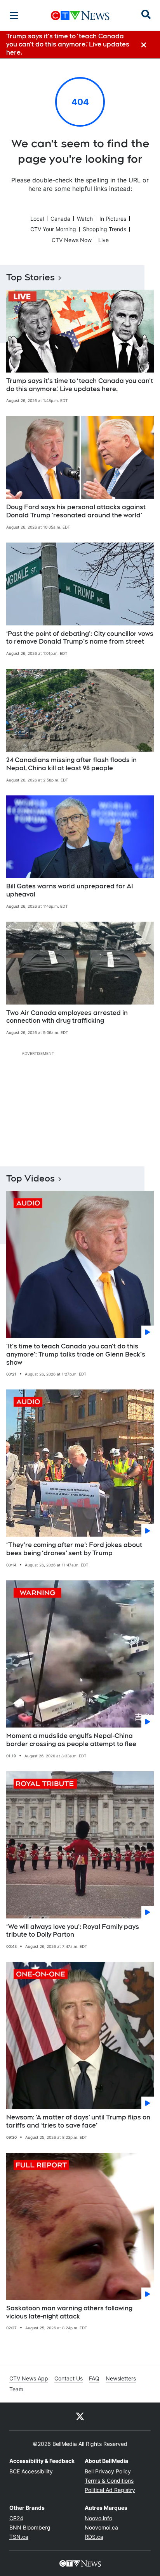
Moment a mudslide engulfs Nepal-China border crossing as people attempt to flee (71, 1740)
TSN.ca (19, 2537)
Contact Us (69, 2378)
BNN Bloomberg (30, 2527)
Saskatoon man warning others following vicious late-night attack (69, 2312)
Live (103, 240)
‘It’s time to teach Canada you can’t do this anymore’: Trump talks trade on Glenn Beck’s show (76, 1354)
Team (16, 2389)
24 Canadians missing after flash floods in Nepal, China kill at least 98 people (71, 764)
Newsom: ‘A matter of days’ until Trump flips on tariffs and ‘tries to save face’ (78, 2121)
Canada (60, 219)
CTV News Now (72, 240)
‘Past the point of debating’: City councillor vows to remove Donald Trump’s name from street (80, 638)
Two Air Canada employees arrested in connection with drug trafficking (67, 1017)
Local (37, 219)
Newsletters (121, 2378)
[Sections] (14, 15)
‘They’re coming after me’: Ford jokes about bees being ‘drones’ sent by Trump (74, 1549)
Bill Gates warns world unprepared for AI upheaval (70, 890)
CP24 (16, 2518)
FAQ (94, 2378)
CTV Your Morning (53, 229)
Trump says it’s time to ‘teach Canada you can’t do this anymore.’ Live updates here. (80, 385)
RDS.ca (94, 2537)
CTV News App (29, 2378)
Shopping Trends (104, 229)
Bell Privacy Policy (108, 2471)
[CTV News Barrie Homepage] (80, 15)
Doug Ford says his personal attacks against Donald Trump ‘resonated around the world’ (76, 511)
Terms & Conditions (109, 2481)
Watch (85, 219)
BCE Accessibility (31, 2471)
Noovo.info (98, 2518)
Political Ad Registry (110, 2490)
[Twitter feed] (80, 2416)
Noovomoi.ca (101, 2527)
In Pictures (113, 219)
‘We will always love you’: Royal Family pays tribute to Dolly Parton (73, 1931)
